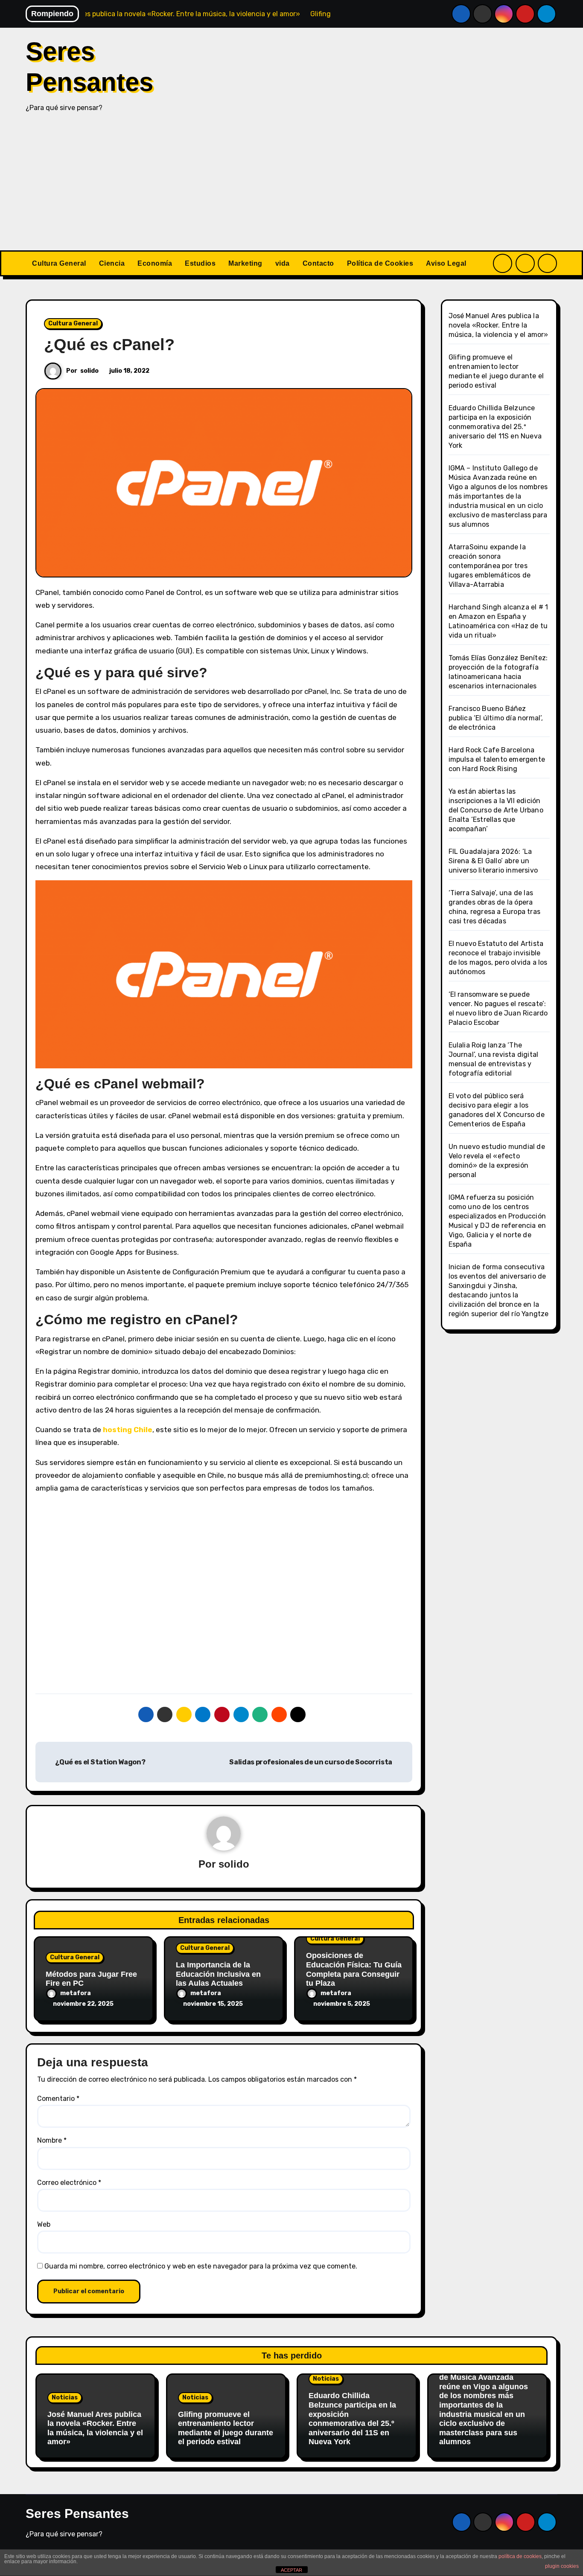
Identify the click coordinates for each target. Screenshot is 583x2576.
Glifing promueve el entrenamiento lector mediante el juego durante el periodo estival (226, 2428)
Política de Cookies (380, 263)
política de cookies (520, 2556)
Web (44, 2224)
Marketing (245, 263)
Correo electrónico (69, 2183)
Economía (155, 263)
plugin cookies (562, 2566)
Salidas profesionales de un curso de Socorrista (311, 1762)
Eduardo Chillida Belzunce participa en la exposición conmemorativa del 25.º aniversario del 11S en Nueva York (495, 427)
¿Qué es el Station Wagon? (100, 1762)
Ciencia (112, 263)
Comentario (58, 2099)
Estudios (200, 263)
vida (283, 263)
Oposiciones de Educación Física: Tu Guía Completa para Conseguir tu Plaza (354, 1969)
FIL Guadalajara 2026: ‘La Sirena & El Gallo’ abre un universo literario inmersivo (493, 861)
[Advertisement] (291, 186)
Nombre (52, 2140)
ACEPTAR (291, 2570)
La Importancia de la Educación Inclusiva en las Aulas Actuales (218, 1974)
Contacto (318, 263)
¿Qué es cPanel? (109, 345)
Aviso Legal (446, 263)
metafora (76, 1993)
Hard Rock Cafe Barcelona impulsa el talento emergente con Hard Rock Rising (497, 759)
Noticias (65, 2398)
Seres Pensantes (77, 2514)
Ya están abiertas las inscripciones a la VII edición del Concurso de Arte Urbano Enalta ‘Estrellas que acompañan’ (496, 810)
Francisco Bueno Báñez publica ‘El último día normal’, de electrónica (496, 718)
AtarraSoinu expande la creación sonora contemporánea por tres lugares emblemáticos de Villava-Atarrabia (490, 566)
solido (89, 371)
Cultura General (59, 263)
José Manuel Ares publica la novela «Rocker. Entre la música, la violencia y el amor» (498, 325)
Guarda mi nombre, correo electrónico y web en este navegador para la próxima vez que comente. (201, 2266)
